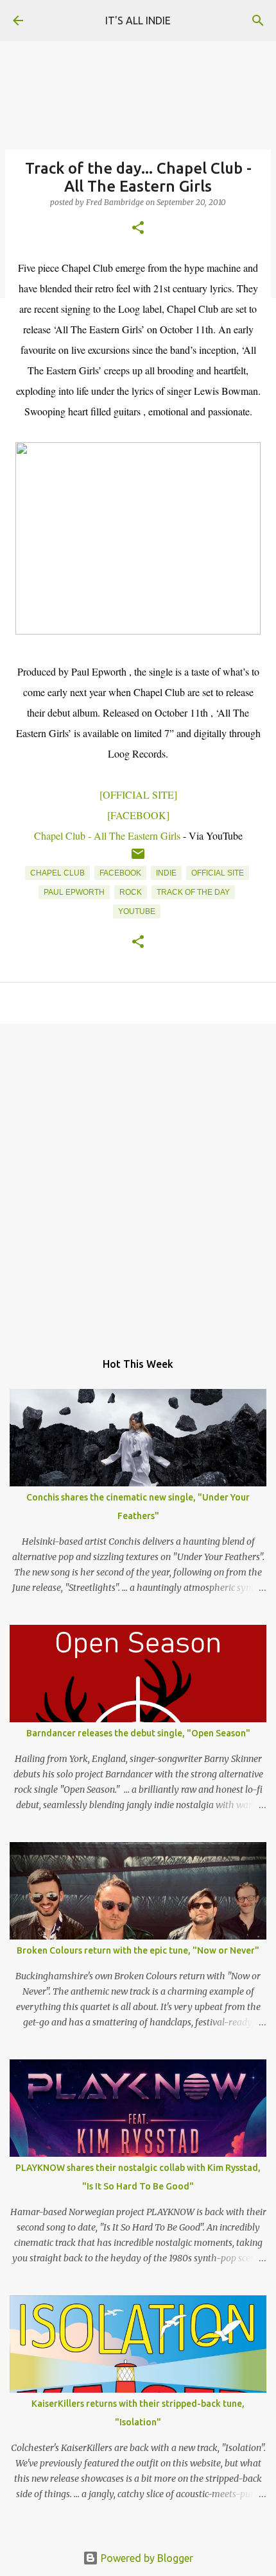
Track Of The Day (193, 892)
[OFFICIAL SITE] (138, 794)
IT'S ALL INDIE (138, 21)
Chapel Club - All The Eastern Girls (107, 835)
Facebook (120, 873)
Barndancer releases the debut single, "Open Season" (138, 1733)
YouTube (137, 911)
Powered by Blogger (146, 2558)
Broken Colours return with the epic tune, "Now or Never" (138, 1950)
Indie (166, 873)
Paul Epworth (74, 892)
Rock (131, 892)
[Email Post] (138, 859)
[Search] (258, 21)
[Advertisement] (138, 1181)
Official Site (218, 873)
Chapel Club (57, 873)
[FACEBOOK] (138, 815)
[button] (138, 229)
